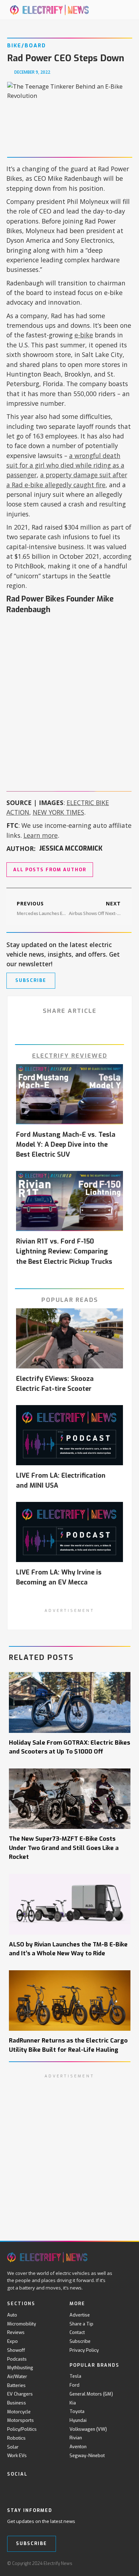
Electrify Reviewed (70, 1056)
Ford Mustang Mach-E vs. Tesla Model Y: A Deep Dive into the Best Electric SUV (66, 1145)
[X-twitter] (26, 2489)
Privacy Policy (84, 2350)
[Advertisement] (69, 693)
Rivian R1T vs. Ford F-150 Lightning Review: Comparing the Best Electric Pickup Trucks (64, 1251)
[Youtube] (40, 2489)
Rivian (76, 2438)
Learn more (41, 835)
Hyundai (78, 2420)
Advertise (80, 2315)
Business (17, 2403)
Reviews (16, 2332)
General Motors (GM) (91, 2394)
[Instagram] (55, 2489)
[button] (118, 10)
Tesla (75, 2376)
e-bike (84, 335)
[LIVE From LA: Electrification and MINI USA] (69, 1435)
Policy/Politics (22, 2429)
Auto (12, 2315)
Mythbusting (20, 2368)
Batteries (16, 2385)
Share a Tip (81, 2324)
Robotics (16, 2438)
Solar (13, 2447)
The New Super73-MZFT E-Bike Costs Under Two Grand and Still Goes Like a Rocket (64, 1847)
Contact (77, 2332)
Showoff (16, 2350)
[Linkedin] (70, 2489)
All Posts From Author (50, 870)
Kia (73, 2403)
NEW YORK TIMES (58, 812)
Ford (74, 2385)
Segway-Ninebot (87, 2456)
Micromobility (22, 2324)
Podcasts (17, 2359)
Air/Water (17, 2377)
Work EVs (17, 2456)
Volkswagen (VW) (88, 2429)
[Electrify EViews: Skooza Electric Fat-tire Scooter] (69, 1338)
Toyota (77, 2411)
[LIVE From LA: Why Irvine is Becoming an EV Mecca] (69, 1532)
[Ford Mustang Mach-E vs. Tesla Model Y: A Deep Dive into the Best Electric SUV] (69, 1094)
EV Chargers (20, 2394)
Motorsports (20, 2420)
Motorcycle (19, 2412)
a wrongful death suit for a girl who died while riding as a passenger (65, 465)
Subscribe (80, 2341)
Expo (12, 2341)
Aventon (78, 2447)
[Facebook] (11, 2489)
